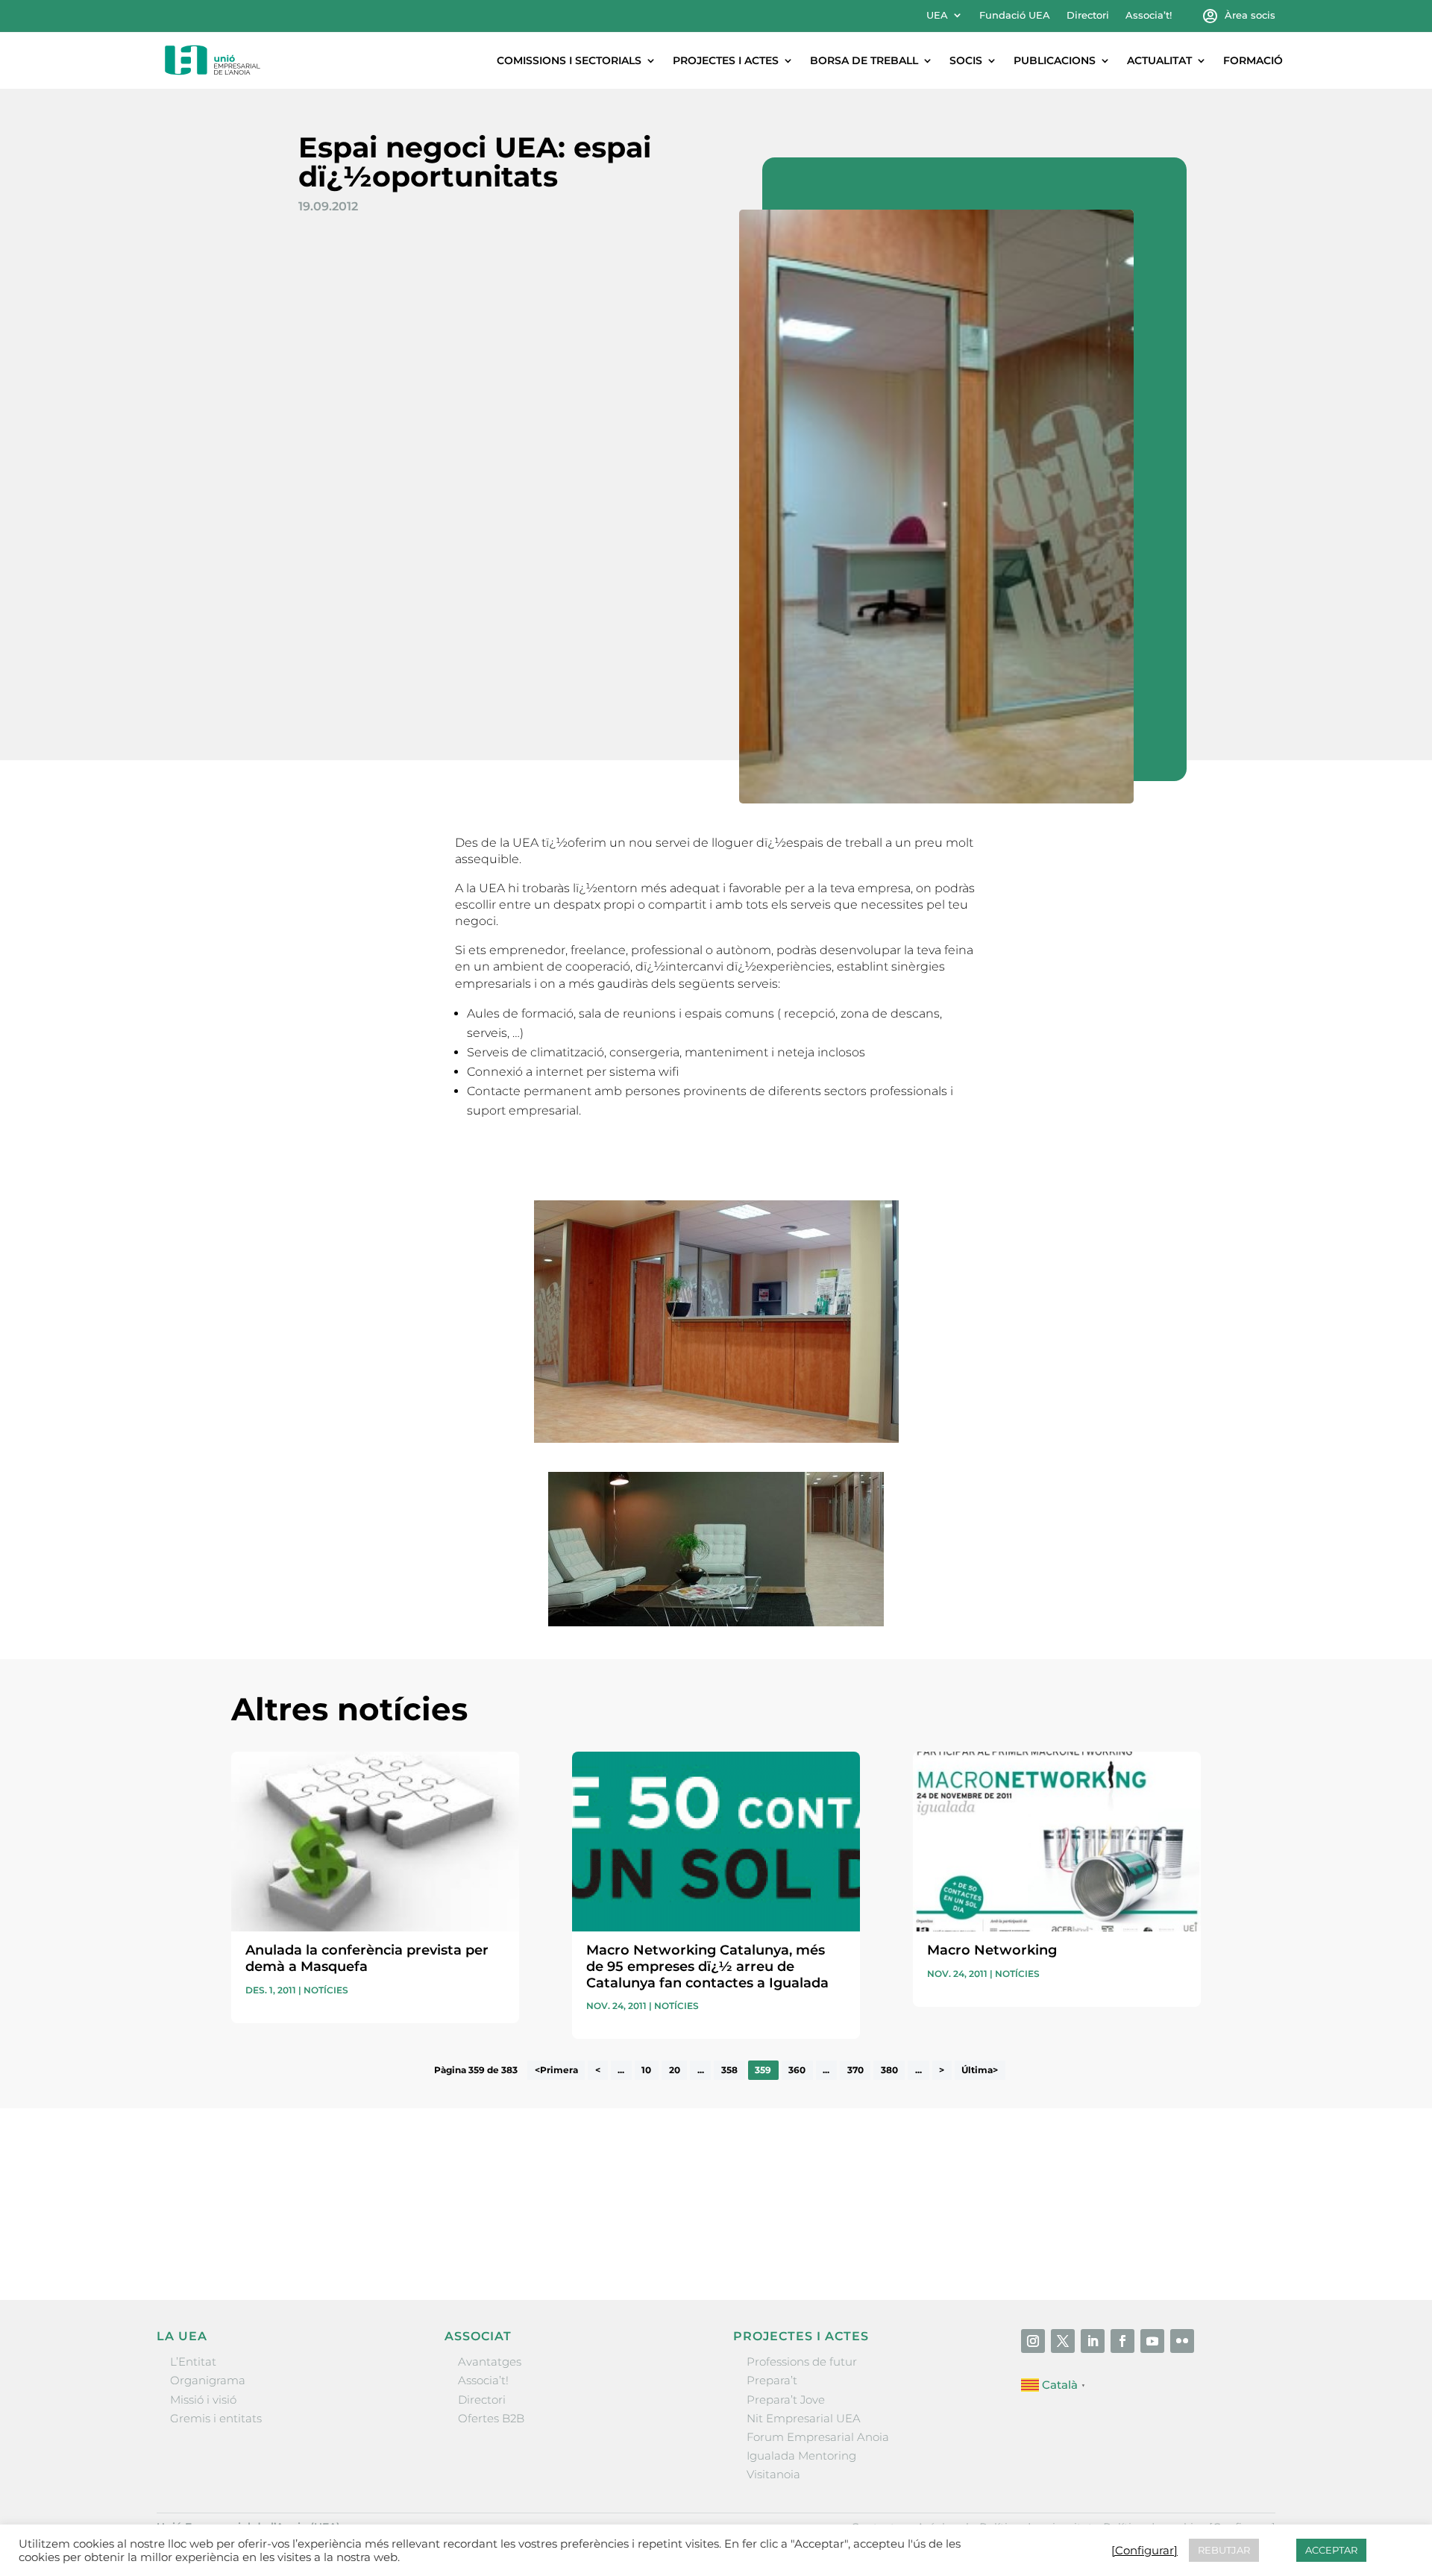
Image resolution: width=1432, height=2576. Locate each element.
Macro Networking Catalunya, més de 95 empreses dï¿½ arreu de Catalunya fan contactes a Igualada (707, 1966)
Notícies (326, 1990)
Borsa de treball (864, 60)
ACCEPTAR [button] (1331, 2550)
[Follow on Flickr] (1182, 2341)
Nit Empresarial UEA (804, 2418)
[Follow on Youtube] (1152, 2341)
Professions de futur (802, 2362)
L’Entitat (193, 2362)
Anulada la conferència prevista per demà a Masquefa (367, 1958)
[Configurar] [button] (1144, 2551)
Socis (966, 60)
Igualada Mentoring (801, 2456)
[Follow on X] (1063, 2341)
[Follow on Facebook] (1122, 2341)
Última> (980, 2070)
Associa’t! (1149, 15)
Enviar (1166, 2239)
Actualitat (1159, 60)
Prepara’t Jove (786, 2400)
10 (646, 2070)
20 (675, 2070)
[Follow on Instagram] (1033, 2341)
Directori (1088, 15)
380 (889, 2070)
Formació (1253, 60)
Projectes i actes (726, 60)
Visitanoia (773, 2474)
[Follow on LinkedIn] (1093, 2341)
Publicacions (1055, 60)
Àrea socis (1250, 15)
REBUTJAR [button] (1224, 2550)
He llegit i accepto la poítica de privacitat (939, 2212)
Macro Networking (992, 1950)
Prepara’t (772, 2380)
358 (729, 2070)
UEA (937, 15)
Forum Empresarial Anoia (818, 2437)
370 (855, 2070)
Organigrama (208, 2380)
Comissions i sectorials (569, 60)
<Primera (556, 2070)
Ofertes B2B (491, 2418)
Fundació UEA (1015, 15)
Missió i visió (203, 2400)
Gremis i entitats (216, 2418)
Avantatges (490, 2362)
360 (797, 2070)
